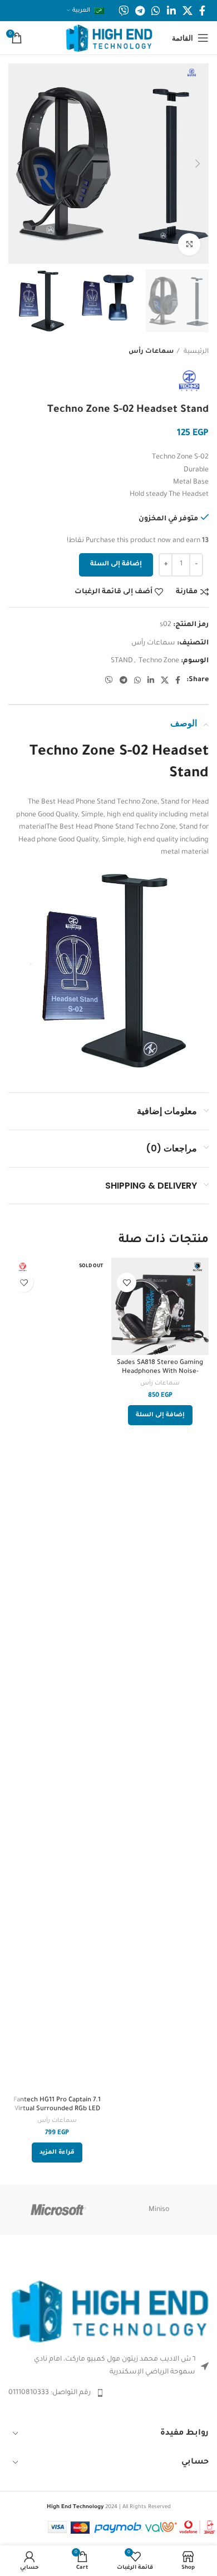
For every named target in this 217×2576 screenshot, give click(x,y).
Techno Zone (159, 661)
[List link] (108, 2393)
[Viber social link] (124, 11)
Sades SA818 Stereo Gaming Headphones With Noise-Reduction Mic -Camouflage (160, 1371)
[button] (160, 1415)
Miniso (159, 2210)
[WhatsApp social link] (156, 11)
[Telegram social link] (140, 11)
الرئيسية (195, 352)
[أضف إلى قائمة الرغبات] (127, 1282)
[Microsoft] (58, 2210)
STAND (122, 661)
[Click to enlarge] (189, 244)
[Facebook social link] (202, 11)
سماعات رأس (151, 352)
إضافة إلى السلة (116, 565)
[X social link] (188, 11)
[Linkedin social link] (171, 11)
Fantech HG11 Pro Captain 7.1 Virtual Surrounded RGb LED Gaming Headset (57, 2109)
